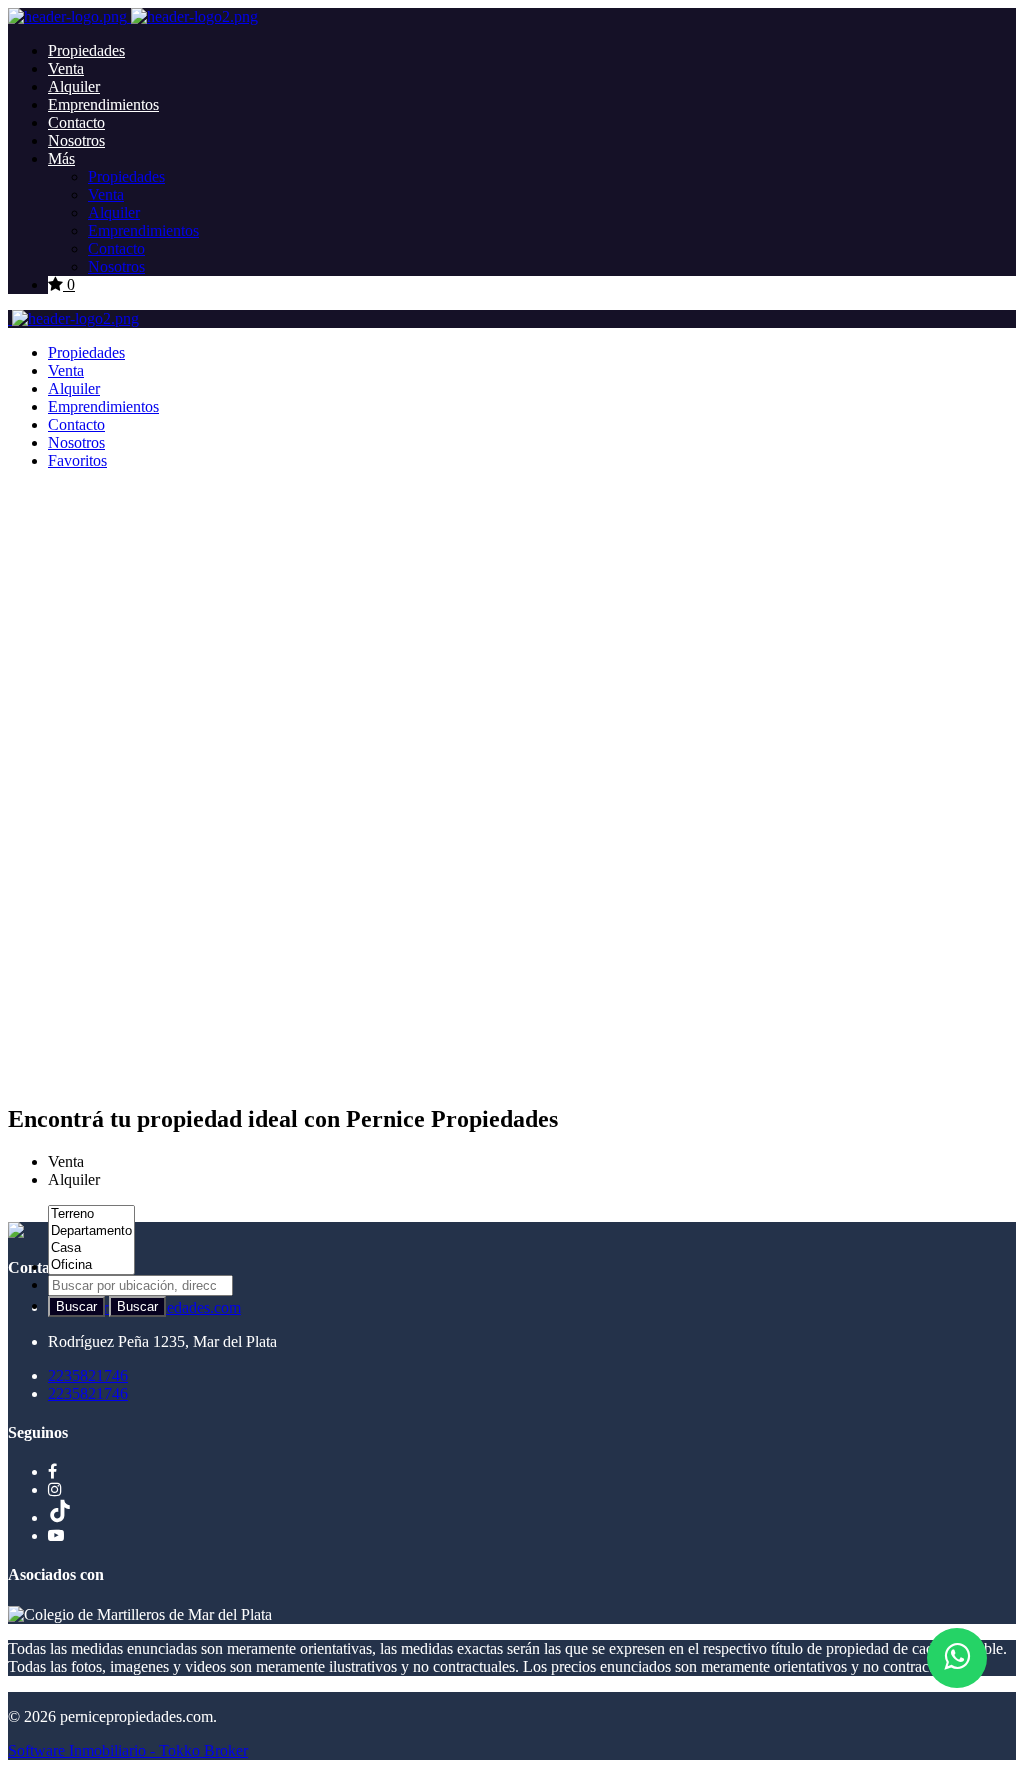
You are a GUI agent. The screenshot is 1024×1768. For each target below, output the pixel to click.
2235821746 (88, 1375)
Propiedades (86, 50)
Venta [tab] (66, 1161)
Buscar (76, 1306)
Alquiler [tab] (74, 1179)
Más (61, 158)
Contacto (76, 122)
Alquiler (74, 86)
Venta (66, 68)
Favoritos (77, 460)
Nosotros (76, 140)
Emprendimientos (103, 104)
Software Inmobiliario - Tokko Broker (128, 1750)
